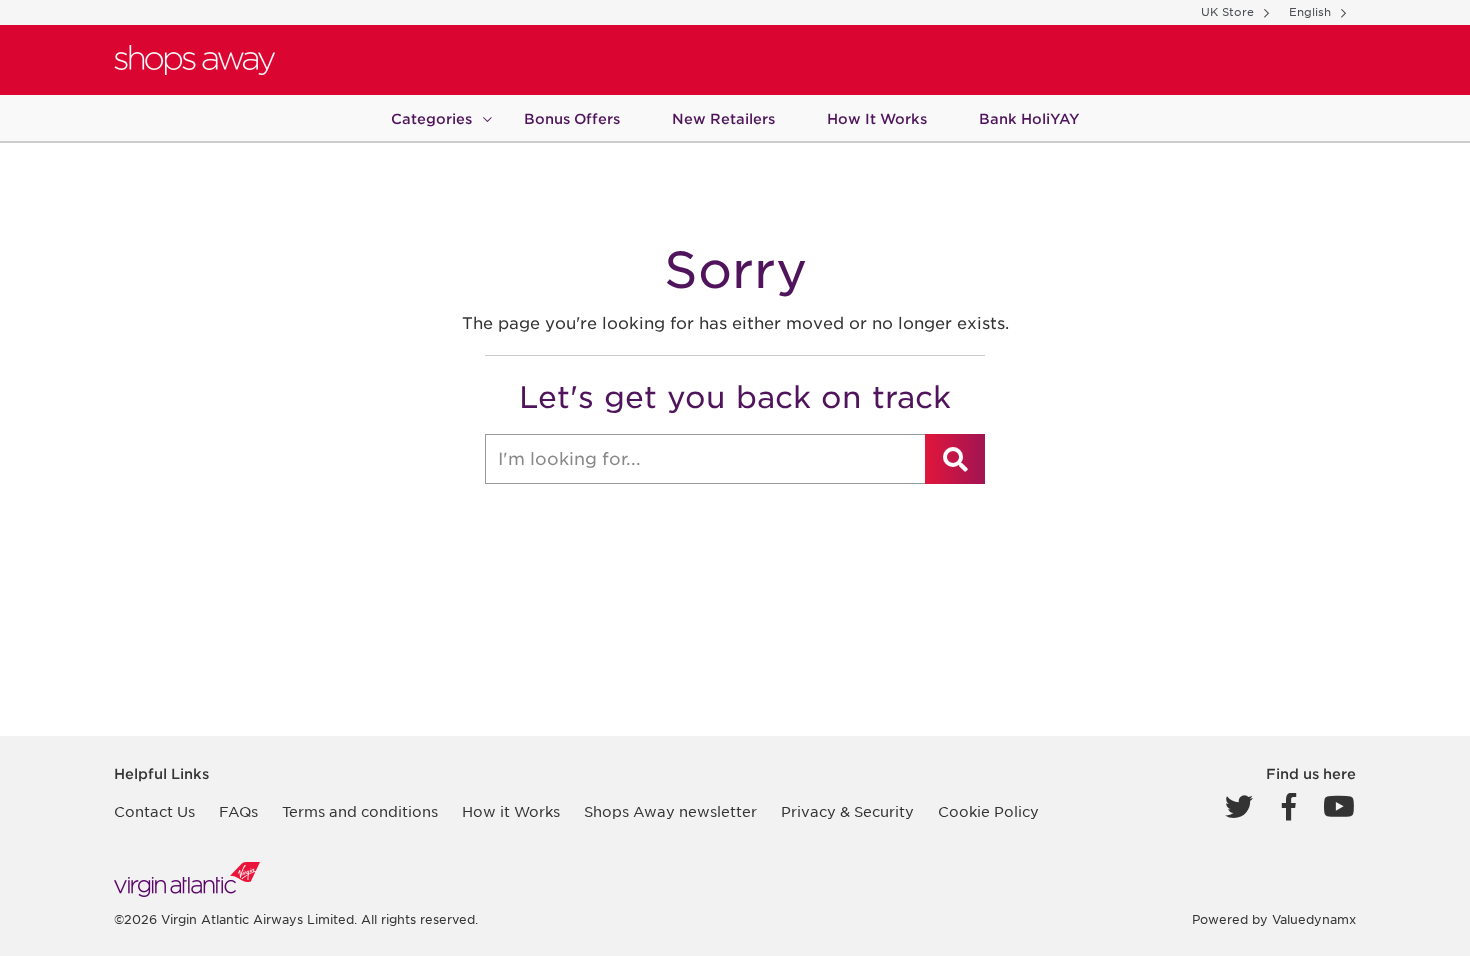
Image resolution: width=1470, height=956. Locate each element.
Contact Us (154, 812)
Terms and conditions (360, 812)
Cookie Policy (988, 812)
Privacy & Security (847, 812)
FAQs (238, 812)
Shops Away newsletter (670, 812)
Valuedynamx (1314, 919)
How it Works (511, 812)
